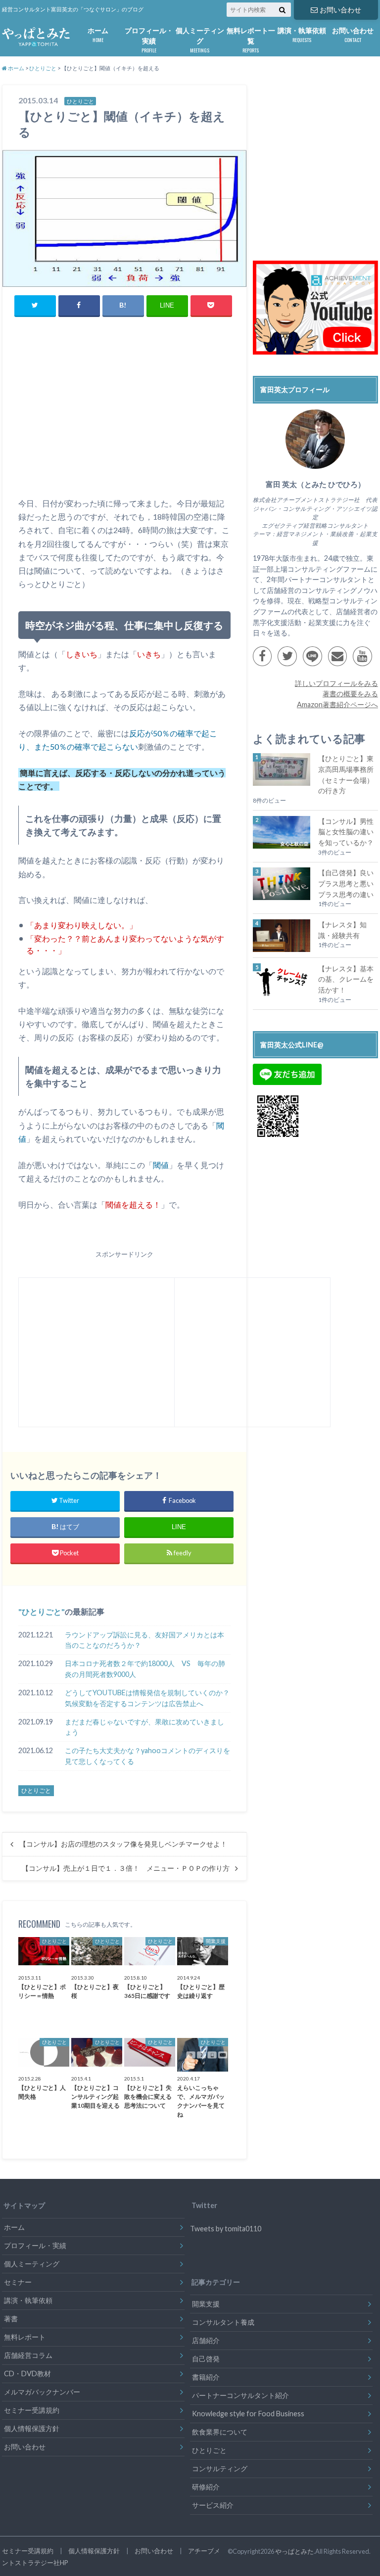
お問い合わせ (340, 10)
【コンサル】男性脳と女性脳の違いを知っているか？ (346, 832)
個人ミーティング (200, 40)
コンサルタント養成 (223, 2322)
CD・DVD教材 (27, 2373)
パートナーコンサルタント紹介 (240, 2395)
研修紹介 (206, 2487)
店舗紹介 (206, 2340)
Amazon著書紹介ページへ (337, 704)
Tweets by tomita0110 (226, 2229)
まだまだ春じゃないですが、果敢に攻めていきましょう (144, 1727)
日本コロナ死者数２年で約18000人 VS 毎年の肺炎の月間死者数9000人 (145, 1669)
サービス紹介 (213, 2505)
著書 (11, 2319)
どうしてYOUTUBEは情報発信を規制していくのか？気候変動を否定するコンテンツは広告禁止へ (147, 1698)
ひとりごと (42, 1611)
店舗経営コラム (28, 2355)
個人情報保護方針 (32, 2428)
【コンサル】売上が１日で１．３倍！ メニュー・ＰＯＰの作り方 (126, 1868)
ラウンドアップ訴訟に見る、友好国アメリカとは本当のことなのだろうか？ (144, 1640)
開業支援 (206, 2304)
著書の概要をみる (350, 694)
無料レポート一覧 (251, 40)
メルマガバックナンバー (42, 2392)
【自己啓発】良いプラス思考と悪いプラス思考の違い (346, 883)
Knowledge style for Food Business (248, 2414)
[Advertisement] (124, 419)
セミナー (18, 2282)
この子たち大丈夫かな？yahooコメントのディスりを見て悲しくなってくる (147, 1756)
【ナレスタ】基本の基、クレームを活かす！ (346, 979)
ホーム (98, 35)
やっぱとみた (294, 2551)
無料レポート (25, 2337)
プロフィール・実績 (149, 40)
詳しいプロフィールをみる (336, 683)
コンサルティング (220, 2468)
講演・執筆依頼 (302, 35)
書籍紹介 (206, 2377)
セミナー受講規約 (32, 2410)
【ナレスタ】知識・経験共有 (342, 930)
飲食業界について (220, 2432)
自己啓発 (206, 2359)
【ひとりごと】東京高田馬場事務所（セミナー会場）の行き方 (346, 774)
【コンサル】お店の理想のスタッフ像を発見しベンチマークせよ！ (123, 1844)
